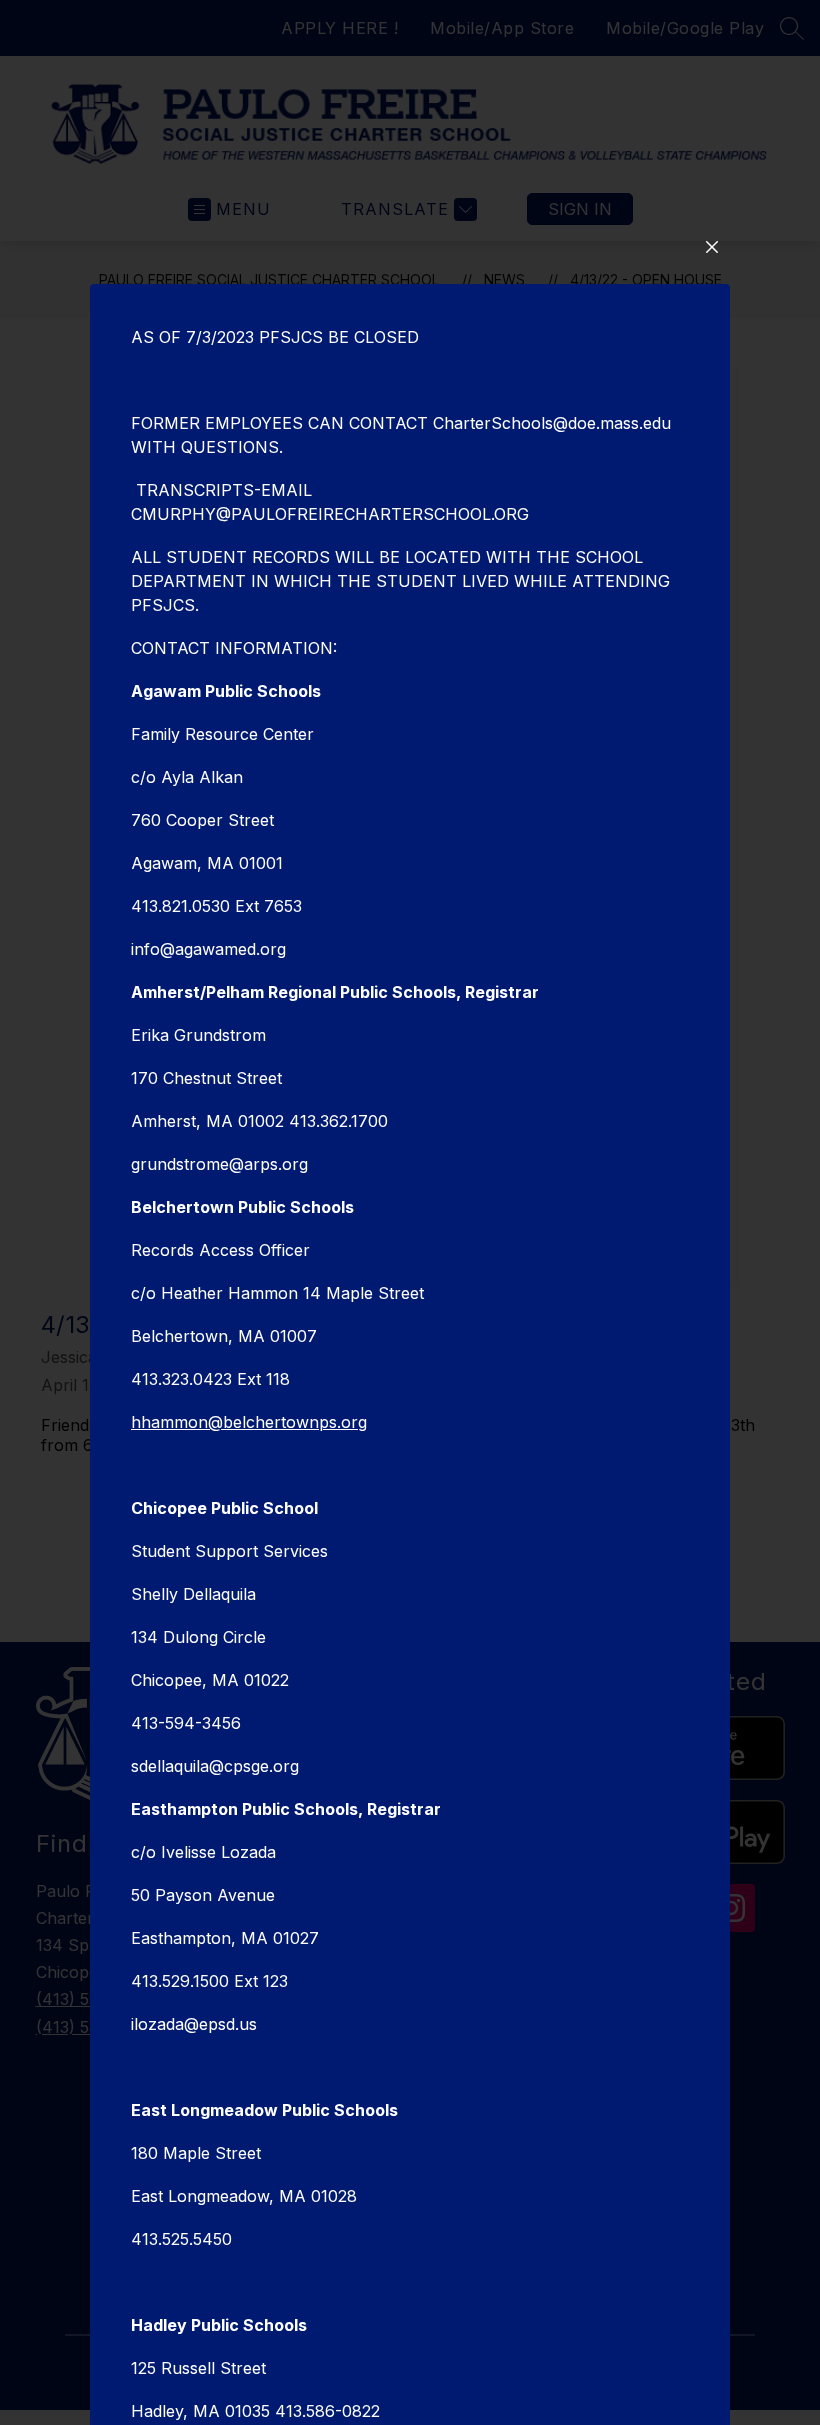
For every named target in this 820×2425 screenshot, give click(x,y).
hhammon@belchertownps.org (249, 1422)
